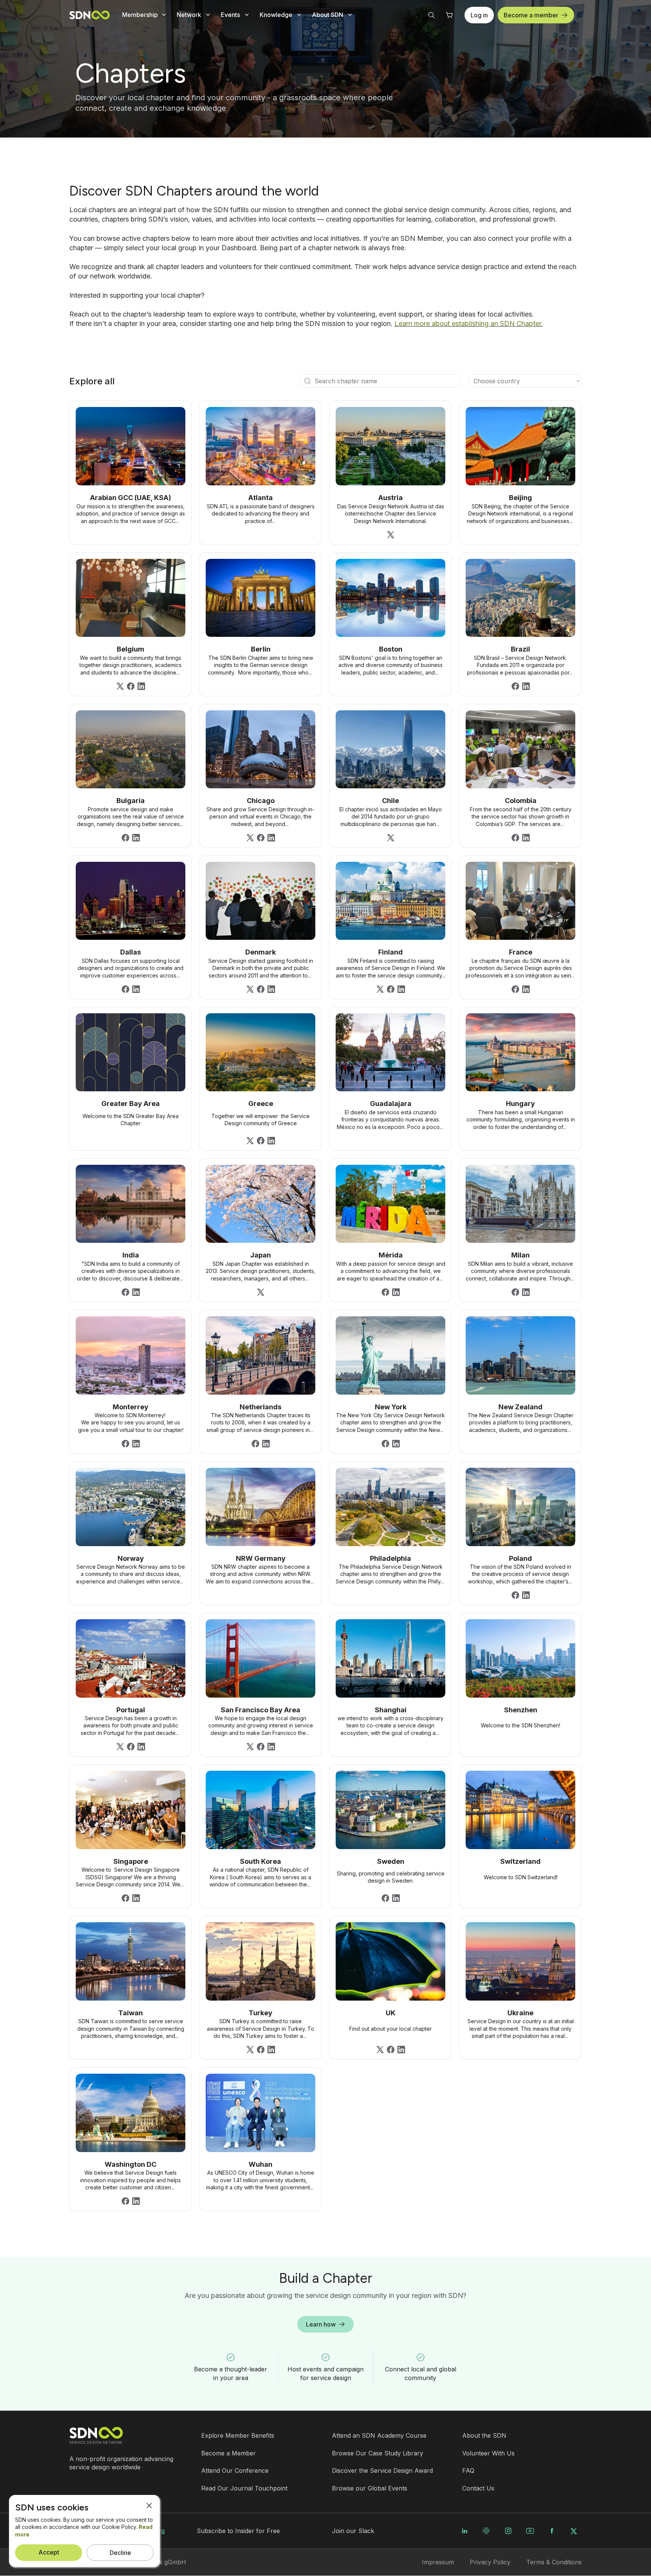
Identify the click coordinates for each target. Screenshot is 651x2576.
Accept (49, 2552)
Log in (479, 15)
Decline (120, 2553)
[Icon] (307, 381)
